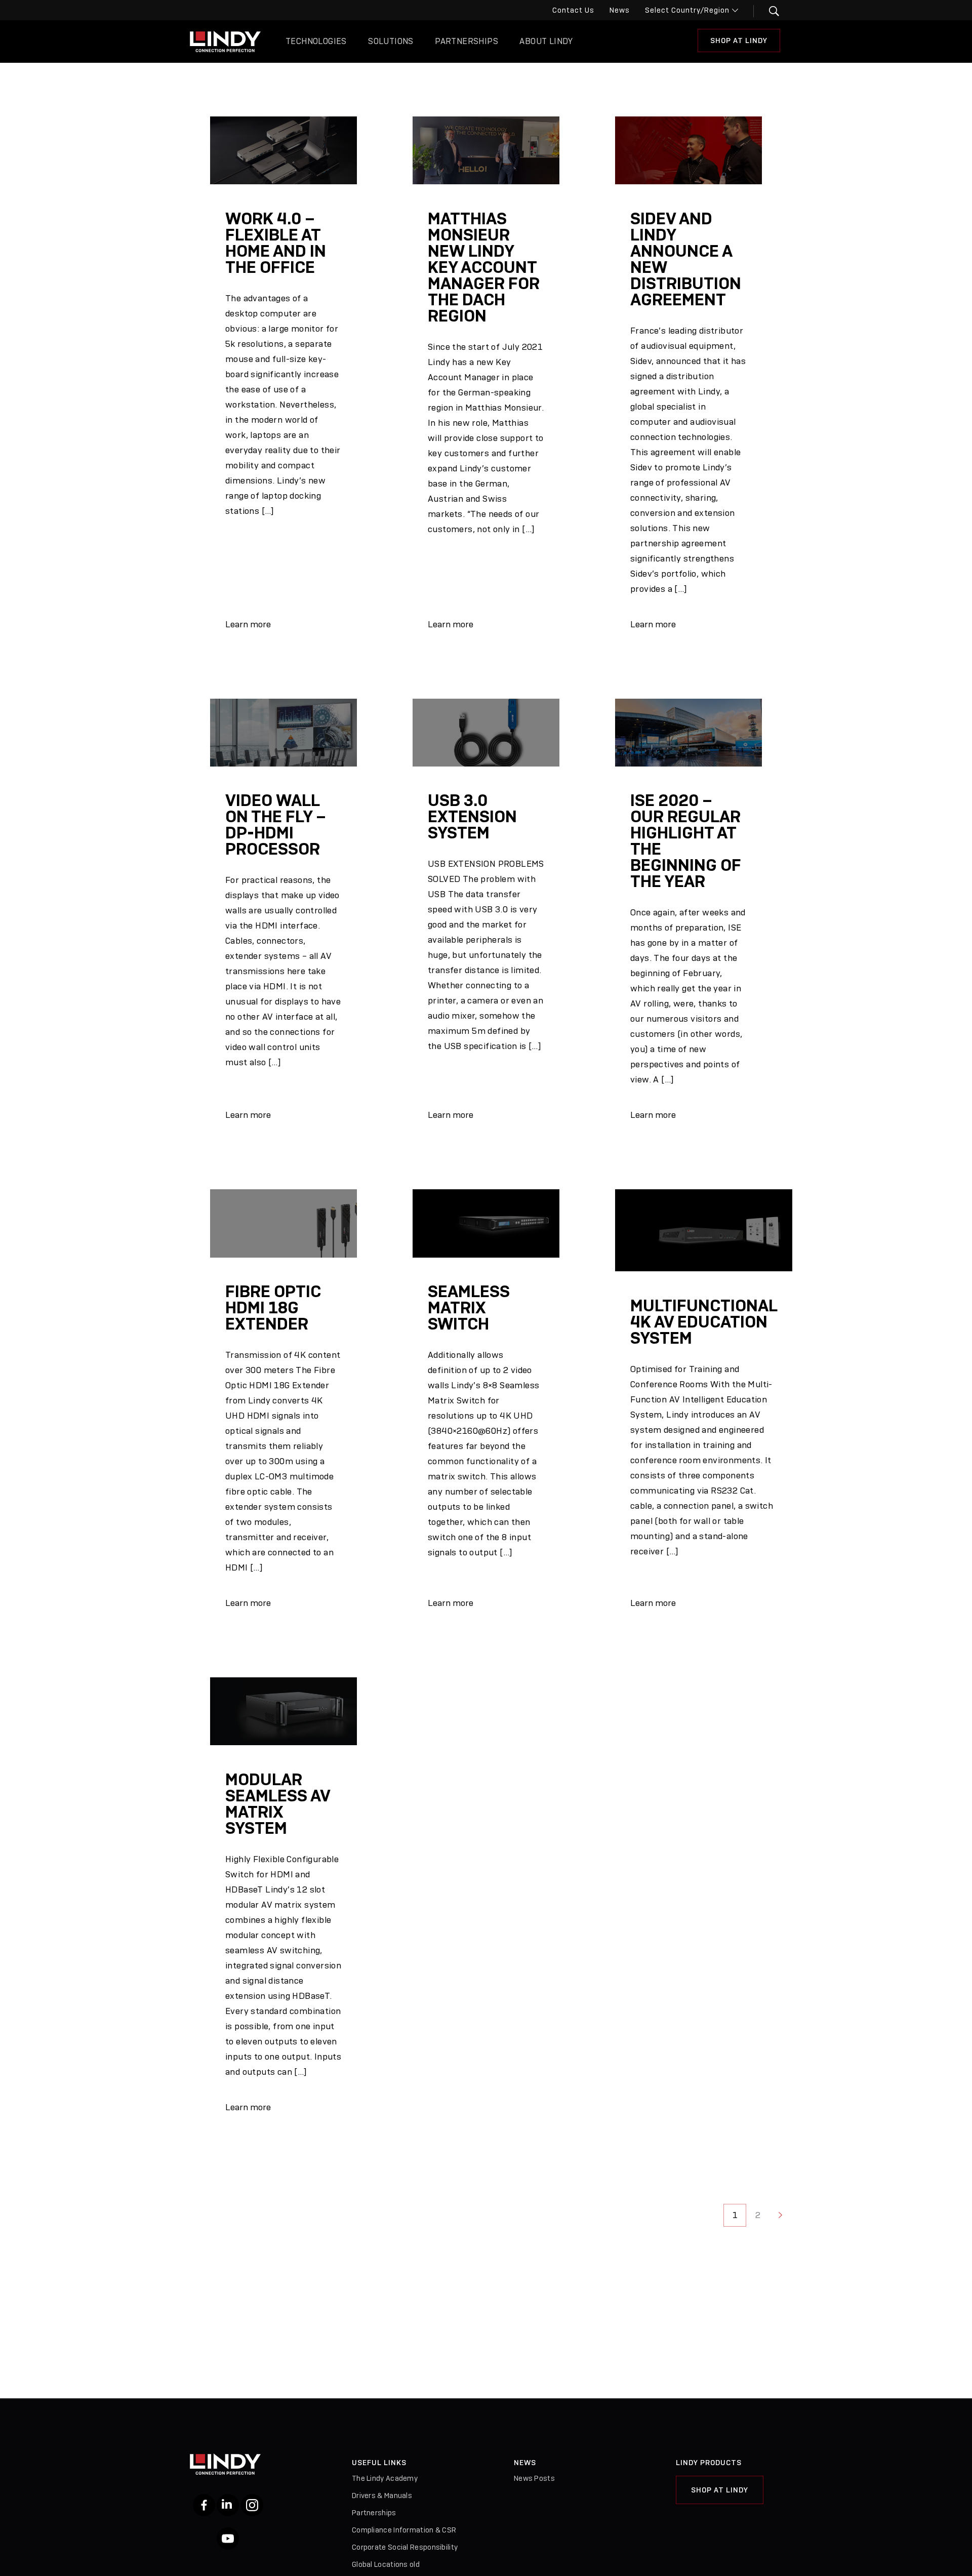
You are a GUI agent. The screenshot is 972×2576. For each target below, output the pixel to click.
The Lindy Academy (385, 2478)
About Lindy (546, 41)
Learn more (248, 624)
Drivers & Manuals (382, 2495)
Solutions (391, 41)
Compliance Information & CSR (404, 2530)
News (620, 10)
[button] (768, 11)
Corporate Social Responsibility (405, 2547)
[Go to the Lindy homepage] (225, 42)
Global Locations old (386, 2564)
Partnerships (467, 41)
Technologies (316, 41)
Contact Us (573, 10)
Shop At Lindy (739, 41)
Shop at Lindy (720, 2490)
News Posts (534, 2478)
